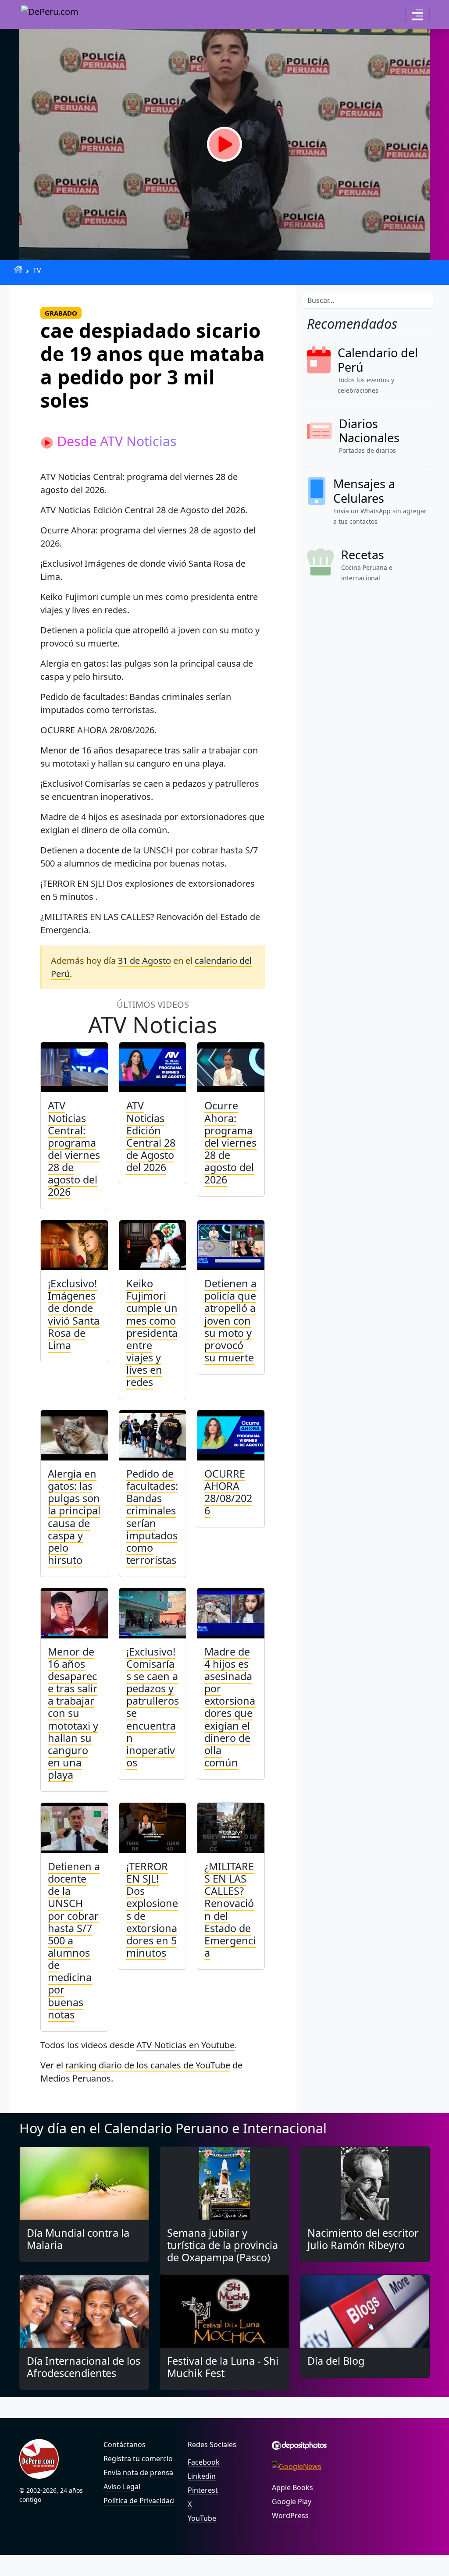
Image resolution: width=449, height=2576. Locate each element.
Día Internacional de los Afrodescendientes (84, 2367)
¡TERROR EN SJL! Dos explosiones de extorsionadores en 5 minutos (152, 1910)
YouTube (202, 2518)
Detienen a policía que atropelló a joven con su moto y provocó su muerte (230, 1320)
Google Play (292, 2501)
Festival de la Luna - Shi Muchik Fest (223, 2367)
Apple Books (292, 2487)
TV (37, 270)
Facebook (204, 2462)
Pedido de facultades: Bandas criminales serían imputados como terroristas (152, 1517)
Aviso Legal (122, 2487)
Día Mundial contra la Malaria (78, 2239)
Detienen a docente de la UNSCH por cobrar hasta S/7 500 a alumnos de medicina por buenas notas (74, 1940)
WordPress (290, 2516)
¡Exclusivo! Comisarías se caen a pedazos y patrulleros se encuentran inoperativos (153, 1707)
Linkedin (202, 2476)
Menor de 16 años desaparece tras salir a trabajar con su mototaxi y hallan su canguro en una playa (73, 1713)
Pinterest (203, 2490)
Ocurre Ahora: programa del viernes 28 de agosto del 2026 (230, 1142)
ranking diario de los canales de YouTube (148, 2065)
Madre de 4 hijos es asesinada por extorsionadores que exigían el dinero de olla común (230, 1707)
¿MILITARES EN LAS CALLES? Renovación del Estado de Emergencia (230, 1910)
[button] (417, 14)
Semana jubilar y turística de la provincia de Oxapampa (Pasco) (223, 2245)
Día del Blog (336, 2361)
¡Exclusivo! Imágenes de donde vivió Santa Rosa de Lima (74, 1314)
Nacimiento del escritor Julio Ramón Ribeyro (363, 2239)
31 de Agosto (144, 961)
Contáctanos (125, 2445)
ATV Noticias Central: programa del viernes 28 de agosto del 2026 (74, 1149)
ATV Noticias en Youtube (185, 2045)
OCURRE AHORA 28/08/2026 (228, 1492)
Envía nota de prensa (138, 2473)
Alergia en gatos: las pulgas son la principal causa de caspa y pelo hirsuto (74, 1517)
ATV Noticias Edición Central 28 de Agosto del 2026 (151, 1136)
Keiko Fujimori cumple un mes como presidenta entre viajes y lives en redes (152, 1333)
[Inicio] (18, 269)
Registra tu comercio (138, 2459)
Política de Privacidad (139, 2501)
